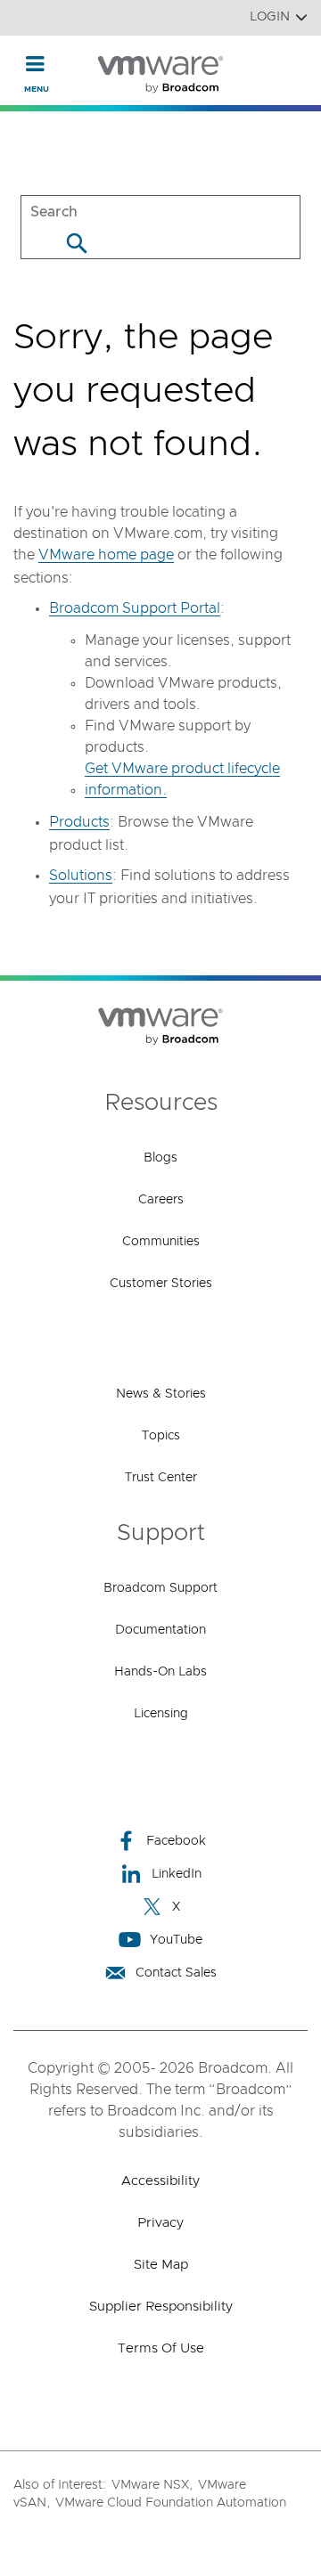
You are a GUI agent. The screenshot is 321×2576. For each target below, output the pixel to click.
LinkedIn (177, 1874)
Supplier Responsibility (161, 2307)
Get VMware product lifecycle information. (182, 779)
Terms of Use (161, 2348)
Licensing (161, 1714)
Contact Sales (176, 1973)
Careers (161, 1200)
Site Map (161, 2265)
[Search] (76, 243)
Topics (161, 1436)
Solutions (81, 876)
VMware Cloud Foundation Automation (171, 2503)
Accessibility (160, 2181)
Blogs (160, 1158)
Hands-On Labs (160, 1672)
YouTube (176, 1940)
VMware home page (106, 555)
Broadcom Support (160, 1588)
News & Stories (161, 1394)
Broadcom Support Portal (135, 608)
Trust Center (161, 1478)
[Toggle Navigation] (35, 63)
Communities (161, 1242)
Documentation (160, 1630)
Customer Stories (161, 1284)
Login (270, 17)
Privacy (160, 2223)
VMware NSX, (152, 2485)
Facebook (176, 1841)
